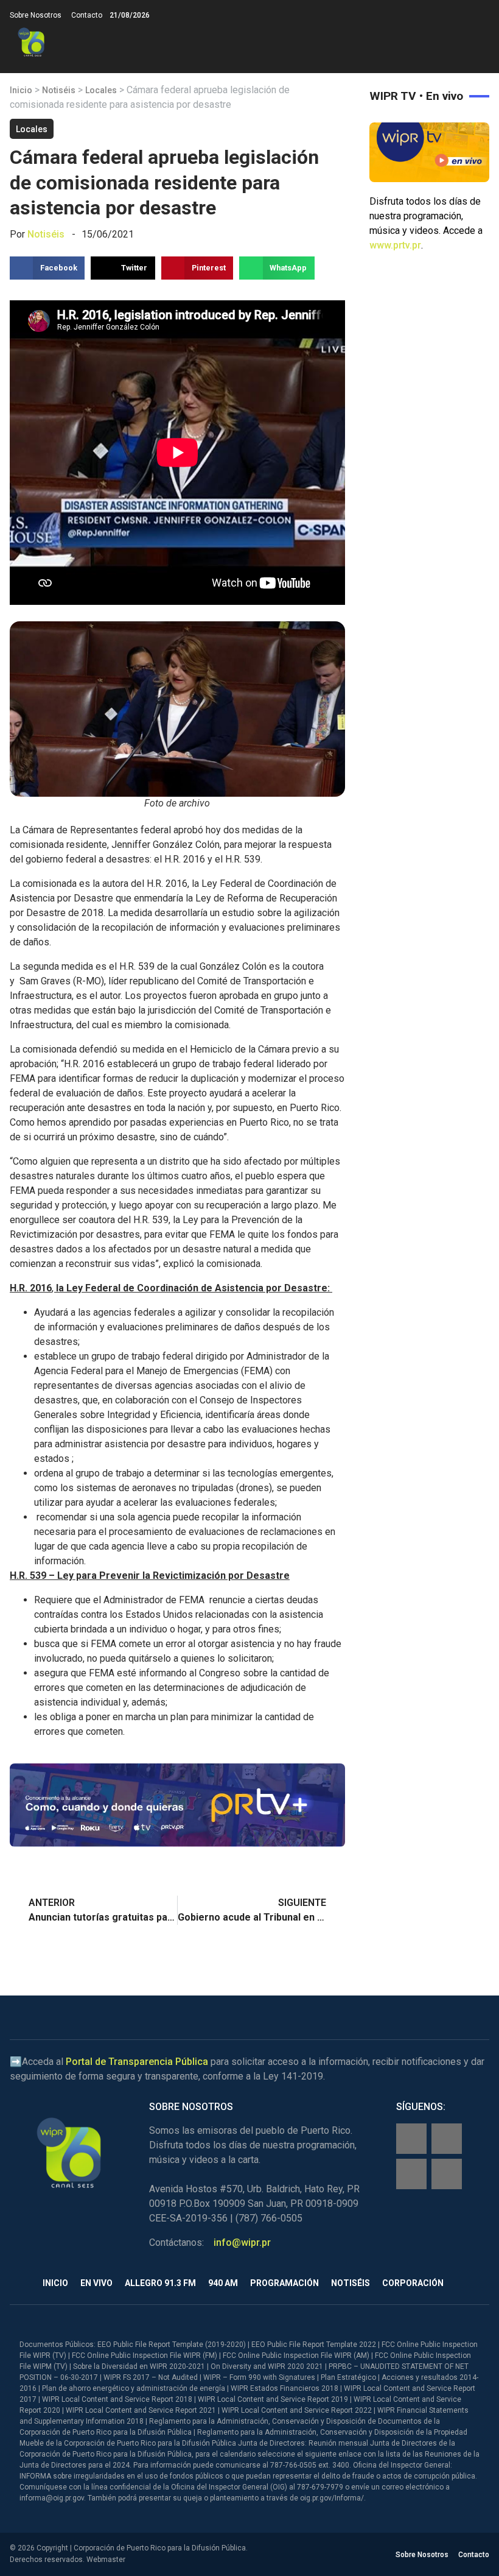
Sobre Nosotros (36, 15)
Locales (101, 90)
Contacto (87, 15)
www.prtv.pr (395, 245)
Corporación (413, 2283)
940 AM (223, 2283)
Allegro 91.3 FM (160, 2283)
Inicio (21, 90)
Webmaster (106, 2560)
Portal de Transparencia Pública (137, 2062)
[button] (479, 42)
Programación (284, 2283)
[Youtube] (447, 2174)
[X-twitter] (411, 2174)
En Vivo (96, 2283)
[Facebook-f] (411, 2139)
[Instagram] (447, 2139)
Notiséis (59, 90)
